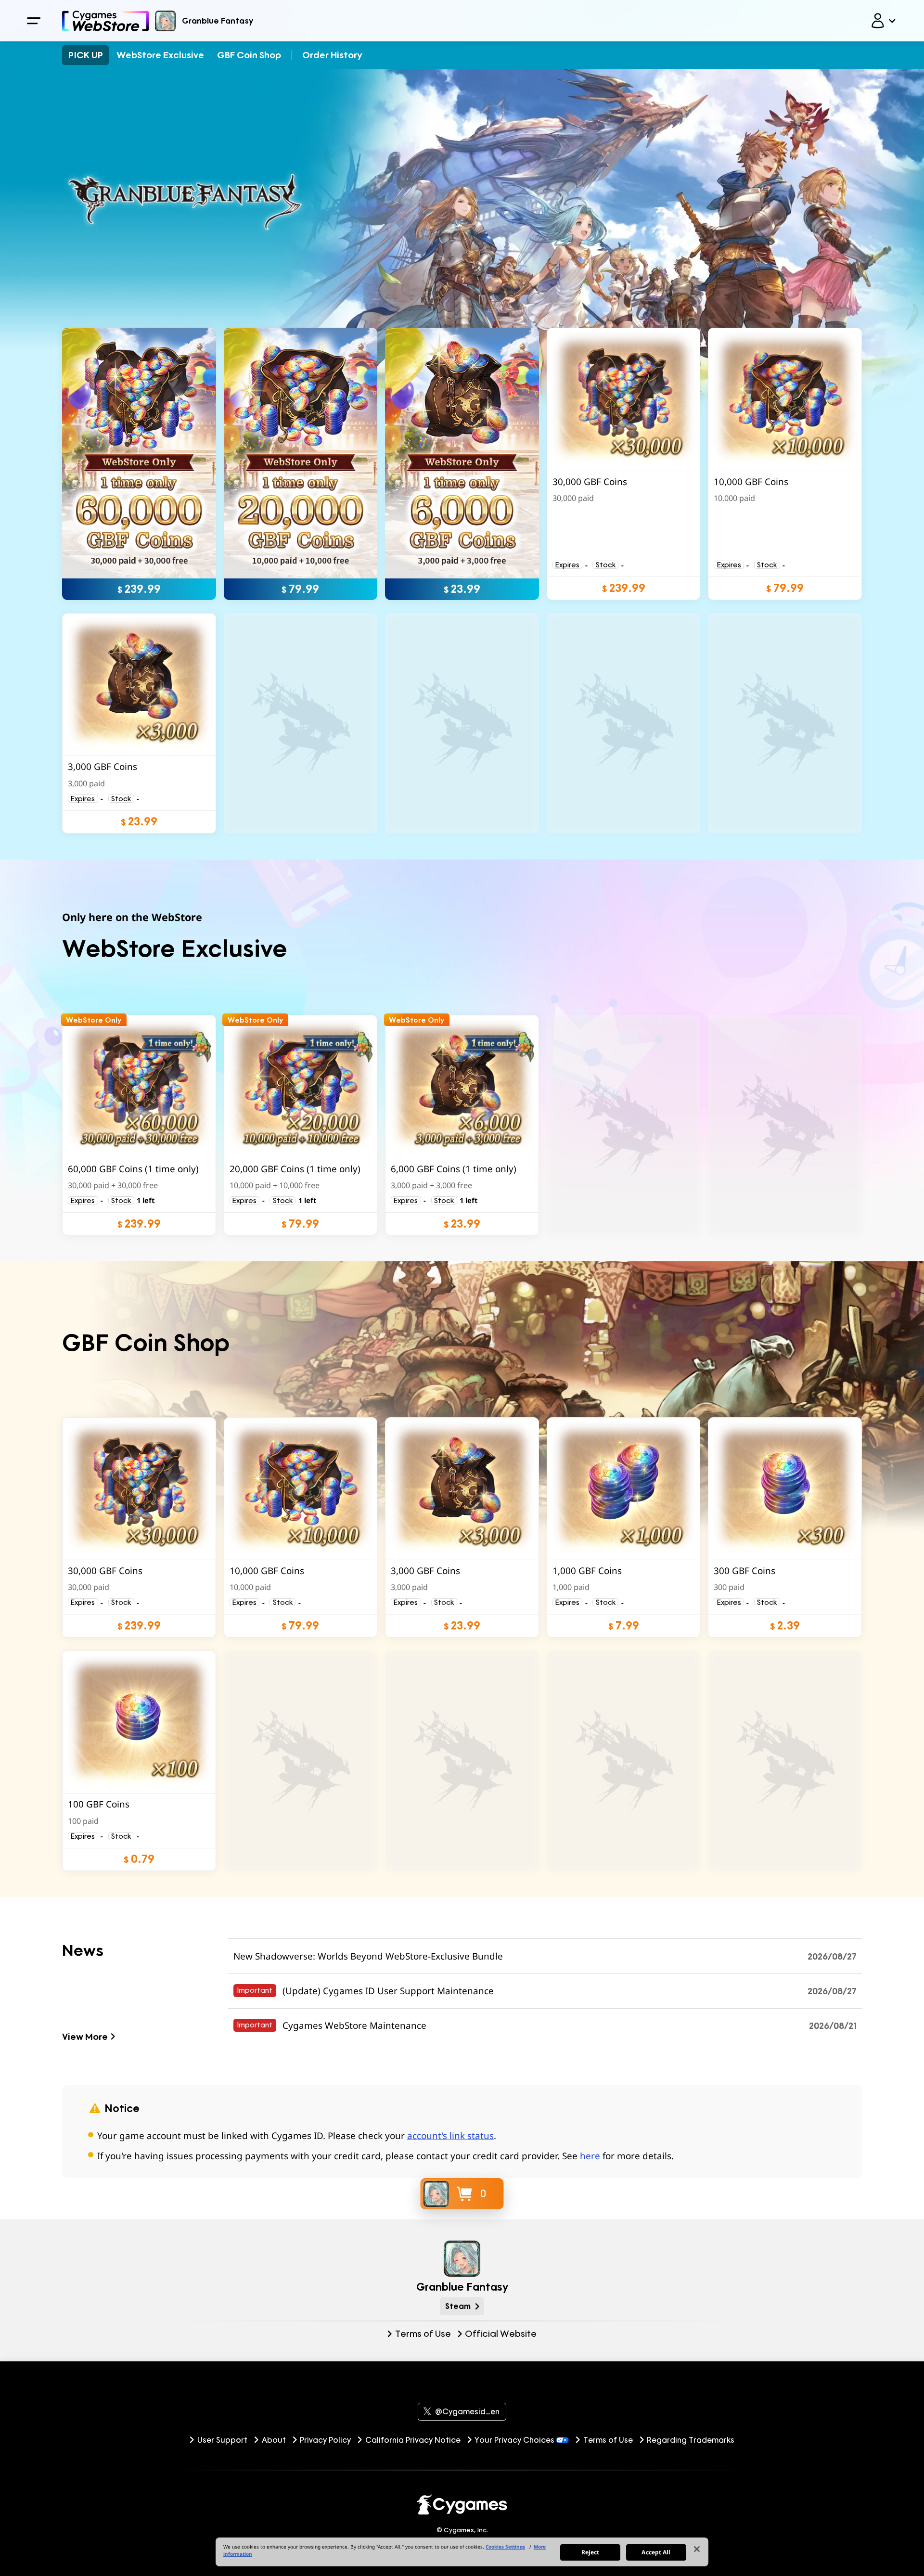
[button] (623, 464)
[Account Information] (883, 21)
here (590, 2156)
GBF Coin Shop (249, 55)
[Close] (697, 2549)
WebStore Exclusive (160, 55)
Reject (590, 2552)
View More (85, 2036)
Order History (332, 55)
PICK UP (86, 55)
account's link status (450, 2136)
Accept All (656, 2552)
